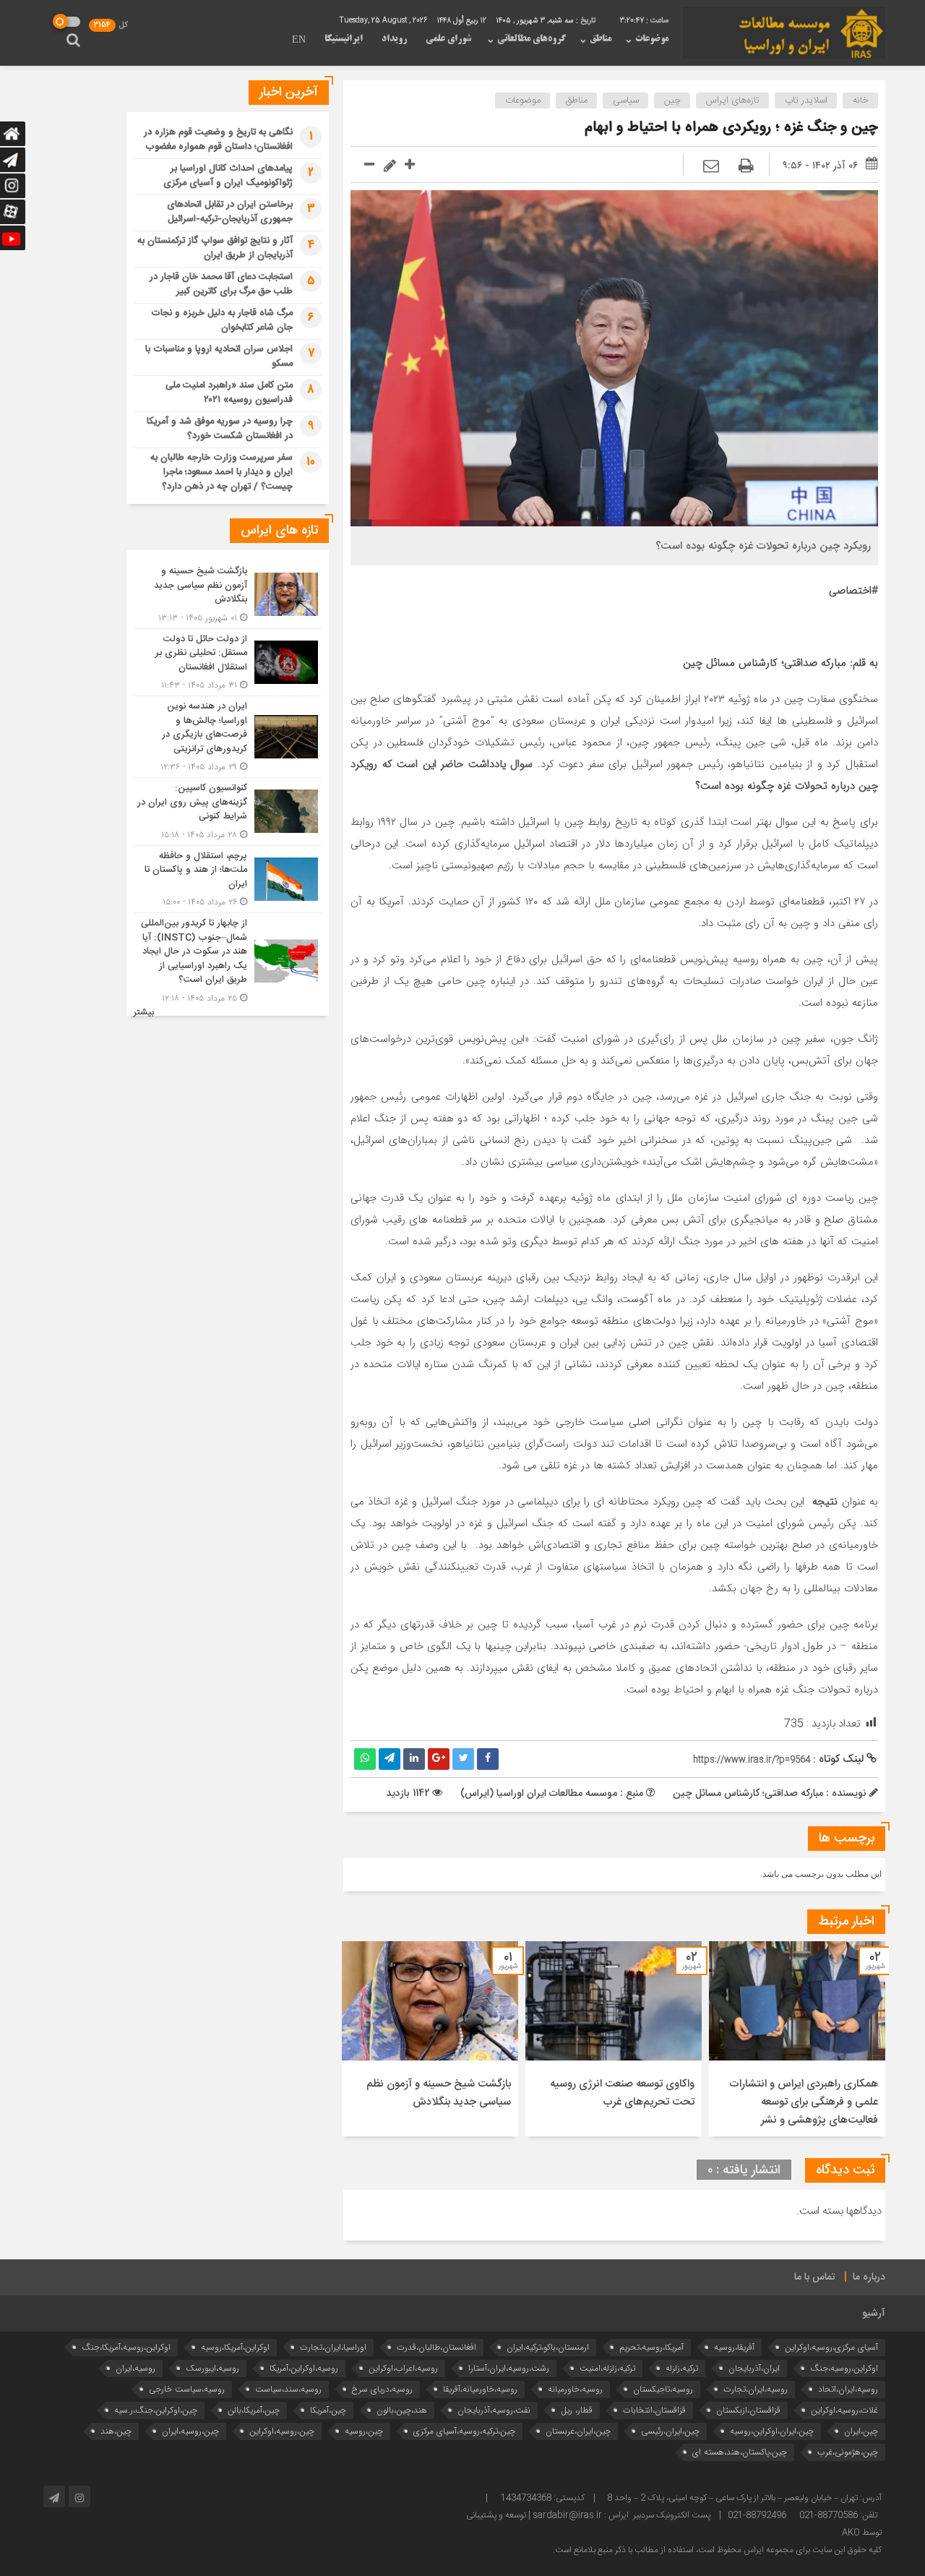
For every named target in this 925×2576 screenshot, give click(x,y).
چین (672, 100)
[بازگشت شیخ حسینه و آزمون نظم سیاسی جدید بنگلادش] (228, 595)
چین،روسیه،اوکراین (282, 2431)
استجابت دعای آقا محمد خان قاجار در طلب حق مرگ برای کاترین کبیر (221, 284)
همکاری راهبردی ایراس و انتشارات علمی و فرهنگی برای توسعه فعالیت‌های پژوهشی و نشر (804, 2102)
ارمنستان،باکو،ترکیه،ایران (548, 2347)
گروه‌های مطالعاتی (532, 39)
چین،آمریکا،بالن (254, 2410)
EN (299, 40)
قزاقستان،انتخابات (654, 2410)
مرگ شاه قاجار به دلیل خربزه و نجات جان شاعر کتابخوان (222, 320)
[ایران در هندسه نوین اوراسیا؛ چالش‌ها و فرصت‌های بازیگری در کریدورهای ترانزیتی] (228, 737)
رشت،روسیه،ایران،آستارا (509, 2368)
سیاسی (626, 100)
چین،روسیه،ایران (190, 2431)
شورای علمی (448, 39)
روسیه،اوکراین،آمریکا (304, 2368)
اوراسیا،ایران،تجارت (333, 2347)
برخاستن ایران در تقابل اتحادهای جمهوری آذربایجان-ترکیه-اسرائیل (230, 212)
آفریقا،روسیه (734, 2347)
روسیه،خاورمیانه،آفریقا (480, 2389)
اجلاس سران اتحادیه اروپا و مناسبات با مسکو (219, 356)
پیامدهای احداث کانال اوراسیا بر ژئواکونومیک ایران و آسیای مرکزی (228, 176)
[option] (797, 2039)
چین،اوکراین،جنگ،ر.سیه (156, 2410)
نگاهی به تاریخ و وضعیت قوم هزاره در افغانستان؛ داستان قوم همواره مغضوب (218, 140)
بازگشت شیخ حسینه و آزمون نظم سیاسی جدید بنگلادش (439, 2093)
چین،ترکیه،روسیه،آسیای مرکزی (464, 2431)
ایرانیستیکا (344, 39)
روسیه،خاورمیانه (575, 2389)
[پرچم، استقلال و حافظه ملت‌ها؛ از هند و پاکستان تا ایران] (228, 880)
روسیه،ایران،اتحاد (848, 2389)
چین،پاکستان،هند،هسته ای (740, 2452)
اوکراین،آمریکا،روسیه (235, 2347)
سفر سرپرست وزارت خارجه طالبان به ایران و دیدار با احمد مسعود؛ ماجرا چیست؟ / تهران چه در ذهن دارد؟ (221, 472)
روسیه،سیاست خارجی (187, 2389)
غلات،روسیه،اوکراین (844, 2410)
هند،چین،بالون (402, 2410)
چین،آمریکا (328, 2410)
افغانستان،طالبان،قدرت (436, 2347)
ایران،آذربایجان (754, 2368)
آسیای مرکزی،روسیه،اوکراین (831, 2347)
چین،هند (116, 2431)
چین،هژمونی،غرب (848, 2452)
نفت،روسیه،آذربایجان (494, 2410)
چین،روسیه (364, 2431)
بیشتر (144, 1013)
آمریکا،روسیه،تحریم (651, 2347)
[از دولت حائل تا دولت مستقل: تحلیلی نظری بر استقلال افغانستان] (228, 663)
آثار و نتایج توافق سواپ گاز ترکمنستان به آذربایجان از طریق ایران (215, 248)
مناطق (601, 39)
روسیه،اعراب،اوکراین (403, 2368)
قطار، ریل (577, 2410)
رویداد (394, 39)
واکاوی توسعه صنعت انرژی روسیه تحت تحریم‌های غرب (622, 2093)
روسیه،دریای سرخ (382, 2389)
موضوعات (652, 39)
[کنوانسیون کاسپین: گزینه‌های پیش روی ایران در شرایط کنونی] (228, 812)
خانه (861, 100)
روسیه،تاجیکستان (663, 2389)
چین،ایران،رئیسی (670, 2431)
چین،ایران (861, 2431)
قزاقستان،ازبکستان (748, 2410)
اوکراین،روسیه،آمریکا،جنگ (126, 2347)
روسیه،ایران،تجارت (756, 2389)
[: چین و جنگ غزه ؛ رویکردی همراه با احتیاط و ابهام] (711, 167)
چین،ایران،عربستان (578, 2431)
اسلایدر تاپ (806, 100)
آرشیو (874, 2314)
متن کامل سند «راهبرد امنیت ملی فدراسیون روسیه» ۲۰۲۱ (229, 393)
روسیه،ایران (135, 2368)
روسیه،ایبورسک (212, 2368)
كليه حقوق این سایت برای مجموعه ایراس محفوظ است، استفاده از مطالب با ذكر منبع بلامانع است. (717, 2550)
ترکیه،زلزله (682, 2368)
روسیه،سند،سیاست (288, 2389)
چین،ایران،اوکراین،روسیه (772, 2431)
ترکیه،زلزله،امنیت (607, 2368)
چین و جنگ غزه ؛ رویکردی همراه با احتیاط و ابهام (731, 128)
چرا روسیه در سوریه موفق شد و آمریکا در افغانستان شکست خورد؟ (220, 429)
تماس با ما (815, 2277)
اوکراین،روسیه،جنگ (844, 2368)
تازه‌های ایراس (733, 100)
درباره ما (869, 2277)
